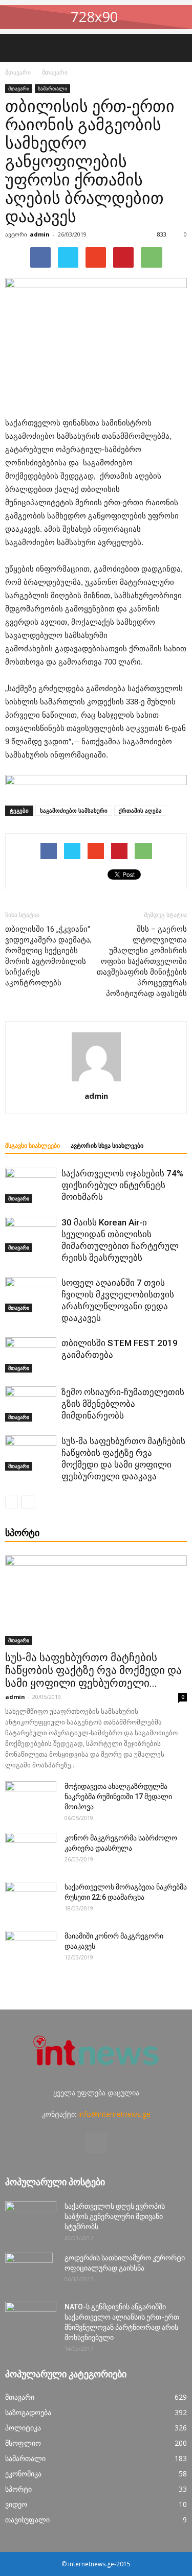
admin (40, 234)
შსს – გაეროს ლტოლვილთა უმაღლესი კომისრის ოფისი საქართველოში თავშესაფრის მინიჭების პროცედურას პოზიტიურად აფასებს (142, 961)
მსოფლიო (23, 2443)
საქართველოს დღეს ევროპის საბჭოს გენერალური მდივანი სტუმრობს (115, 2216)
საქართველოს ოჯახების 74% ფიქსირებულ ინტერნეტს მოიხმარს (122, 1185)
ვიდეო (16, 2504)
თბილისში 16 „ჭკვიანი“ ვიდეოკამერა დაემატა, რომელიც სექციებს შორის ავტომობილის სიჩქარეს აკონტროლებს (48, 956)
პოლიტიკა (23, 2428)
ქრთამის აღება (140, 810)
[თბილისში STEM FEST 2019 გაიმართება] (31, 1355)
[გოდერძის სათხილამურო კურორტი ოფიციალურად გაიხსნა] (29, 2271)
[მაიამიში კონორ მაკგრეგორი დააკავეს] (31, 1949)
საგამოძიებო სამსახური (74, 810)
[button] (178, 48)
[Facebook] (96, 2143)
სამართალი (52, 88)
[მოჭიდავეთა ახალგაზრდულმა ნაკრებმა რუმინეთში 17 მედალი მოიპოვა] (31, 1799)
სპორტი (18, 2489)
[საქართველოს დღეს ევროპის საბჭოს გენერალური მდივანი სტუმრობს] (31, 2219)
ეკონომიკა (23, 2474)
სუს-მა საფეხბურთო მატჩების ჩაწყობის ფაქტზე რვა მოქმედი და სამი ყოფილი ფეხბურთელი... (93, 1670)
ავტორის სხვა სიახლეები (107, 1146)
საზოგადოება (28, 2412)
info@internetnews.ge (114, 2114)
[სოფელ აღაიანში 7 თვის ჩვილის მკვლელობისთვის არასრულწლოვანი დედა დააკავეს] (31, 1295)
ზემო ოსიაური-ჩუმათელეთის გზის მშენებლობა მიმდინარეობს (123, 1404)
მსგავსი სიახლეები (33, 1146)
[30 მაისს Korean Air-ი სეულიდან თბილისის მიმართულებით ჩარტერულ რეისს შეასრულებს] (31, 1234)
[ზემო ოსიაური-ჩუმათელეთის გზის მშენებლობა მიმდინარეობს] (31, 1404)
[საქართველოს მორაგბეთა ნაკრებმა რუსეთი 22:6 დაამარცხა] (31, 1900)
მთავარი (18, 72)
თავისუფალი (27, 2520)
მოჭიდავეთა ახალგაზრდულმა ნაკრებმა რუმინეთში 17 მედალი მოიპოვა (118, 1797)
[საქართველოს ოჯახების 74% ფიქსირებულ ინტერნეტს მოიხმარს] (31, 1185)
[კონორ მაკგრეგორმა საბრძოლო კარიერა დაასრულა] (31, 1851)
